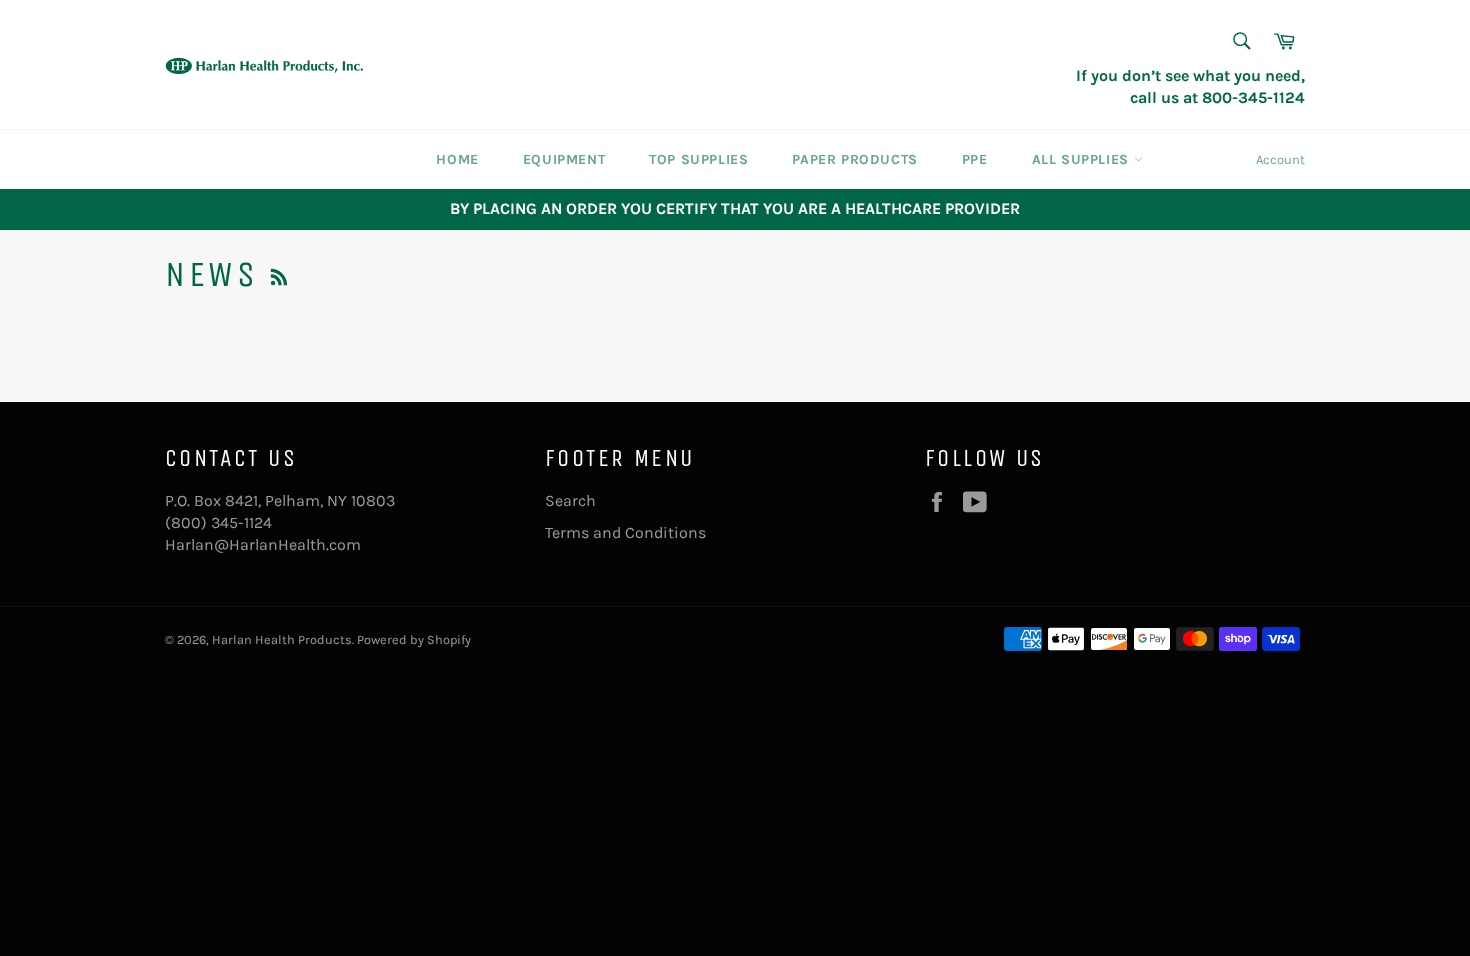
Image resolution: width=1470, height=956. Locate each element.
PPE (975, 159)
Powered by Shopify (414, 639)
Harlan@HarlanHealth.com (263, 544)
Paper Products (854, 159)
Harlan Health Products (282, 639)
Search (570, 500)
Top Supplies (698, 159)
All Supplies (1083, 159)
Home (457, 159)
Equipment (564, 159)
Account (1280, 159)
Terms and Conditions (625, 532)
